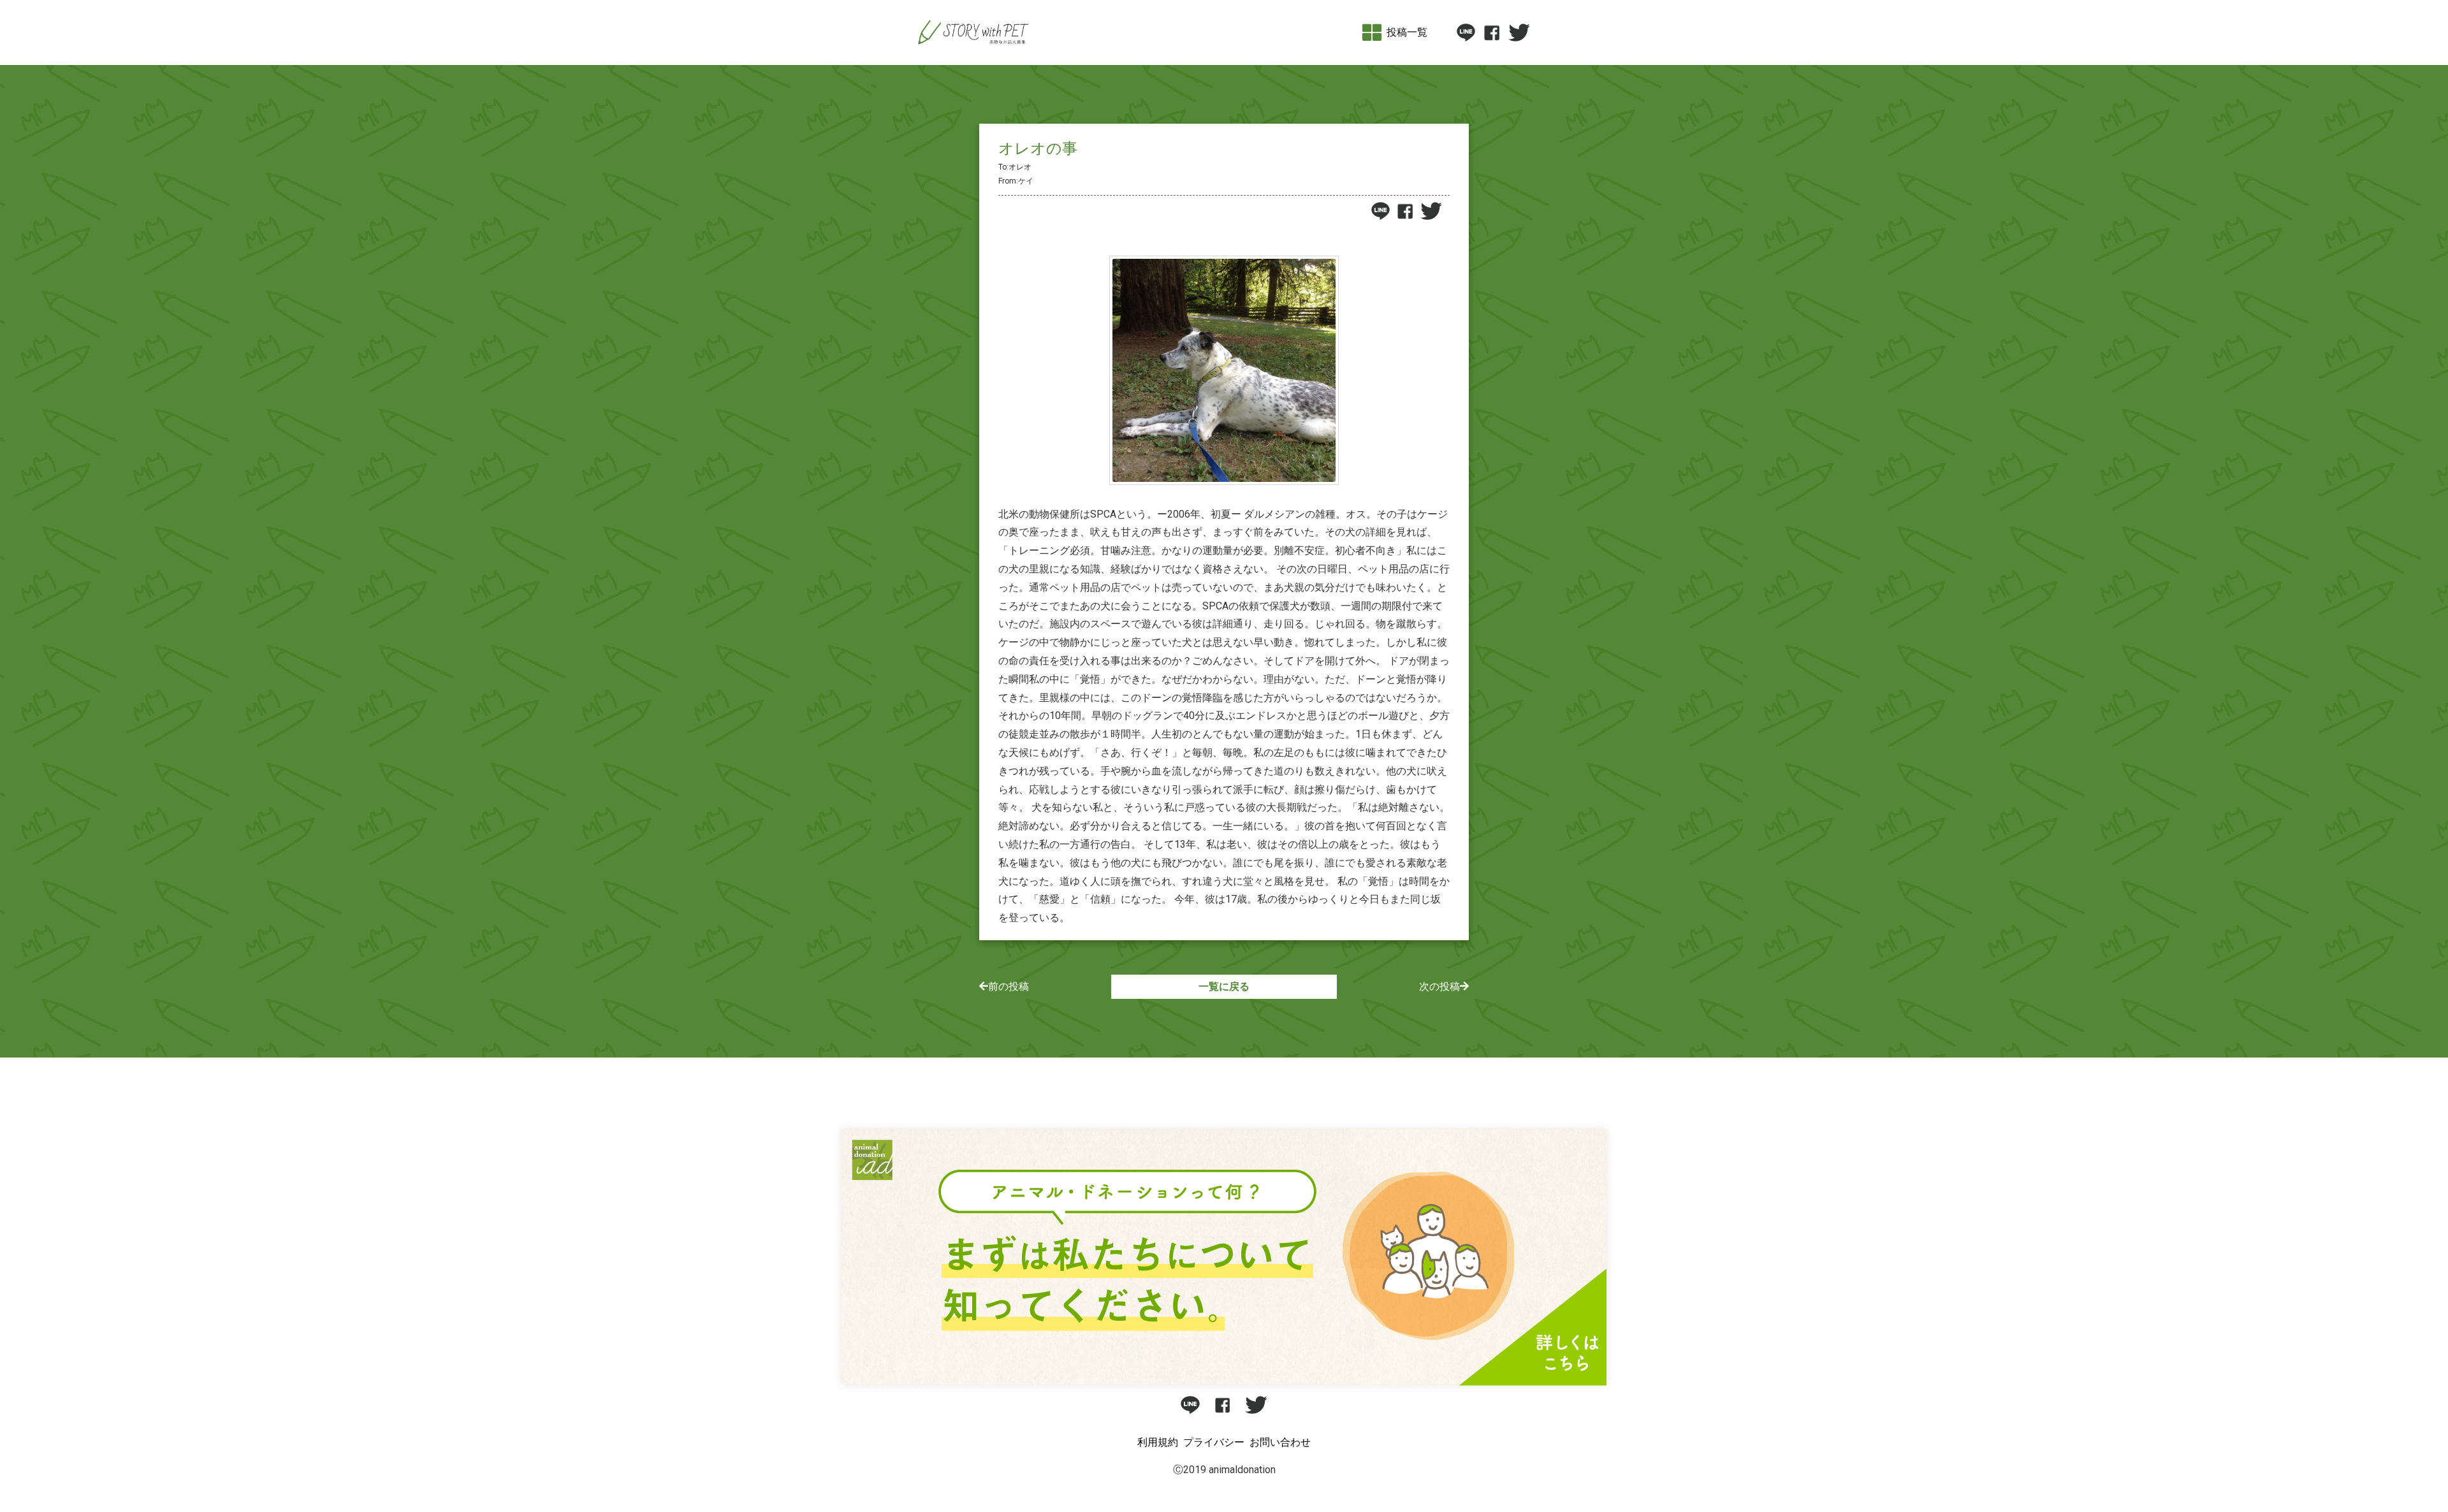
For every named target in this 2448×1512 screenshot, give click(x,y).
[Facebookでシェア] (1491, 33)
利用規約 (1158, 1442)
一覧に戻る (1224, 986)
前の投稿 (1009, 986)
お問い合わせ (1280, 1442)
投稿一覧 (1407, 32)
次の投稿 (1439, 986)
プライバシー (1214, 1442)
